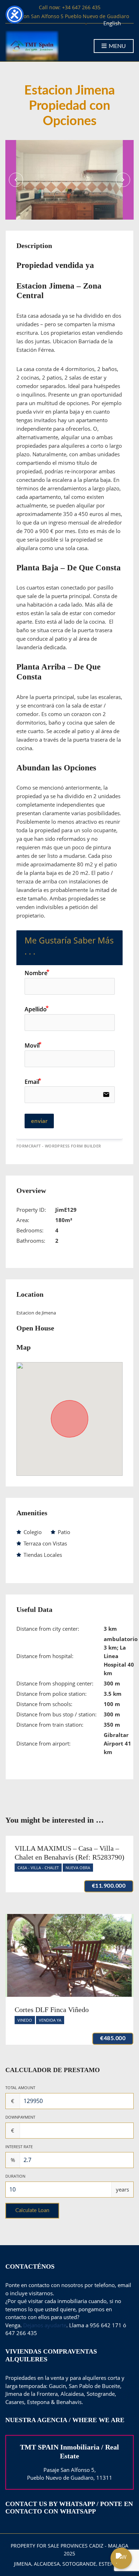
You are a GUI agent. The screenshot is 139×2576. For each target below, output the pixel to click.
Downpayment (20, 2117)
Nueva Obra (78, 1868)
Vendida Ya (50, 2020)
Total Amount (20, 2088)
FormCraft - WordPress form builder (59, 1146)
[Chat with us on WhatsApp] (121, 2558)
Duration (15, 2176)
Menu (117, 46)
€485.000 (113, 2038)
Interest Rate (19, 2147)
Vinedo (25, 2020)
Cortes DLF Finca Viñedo (52, 2010)
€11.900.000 (109, 1886)
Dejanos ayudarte (45, 2325)
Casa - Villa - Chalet (38, 1868)
